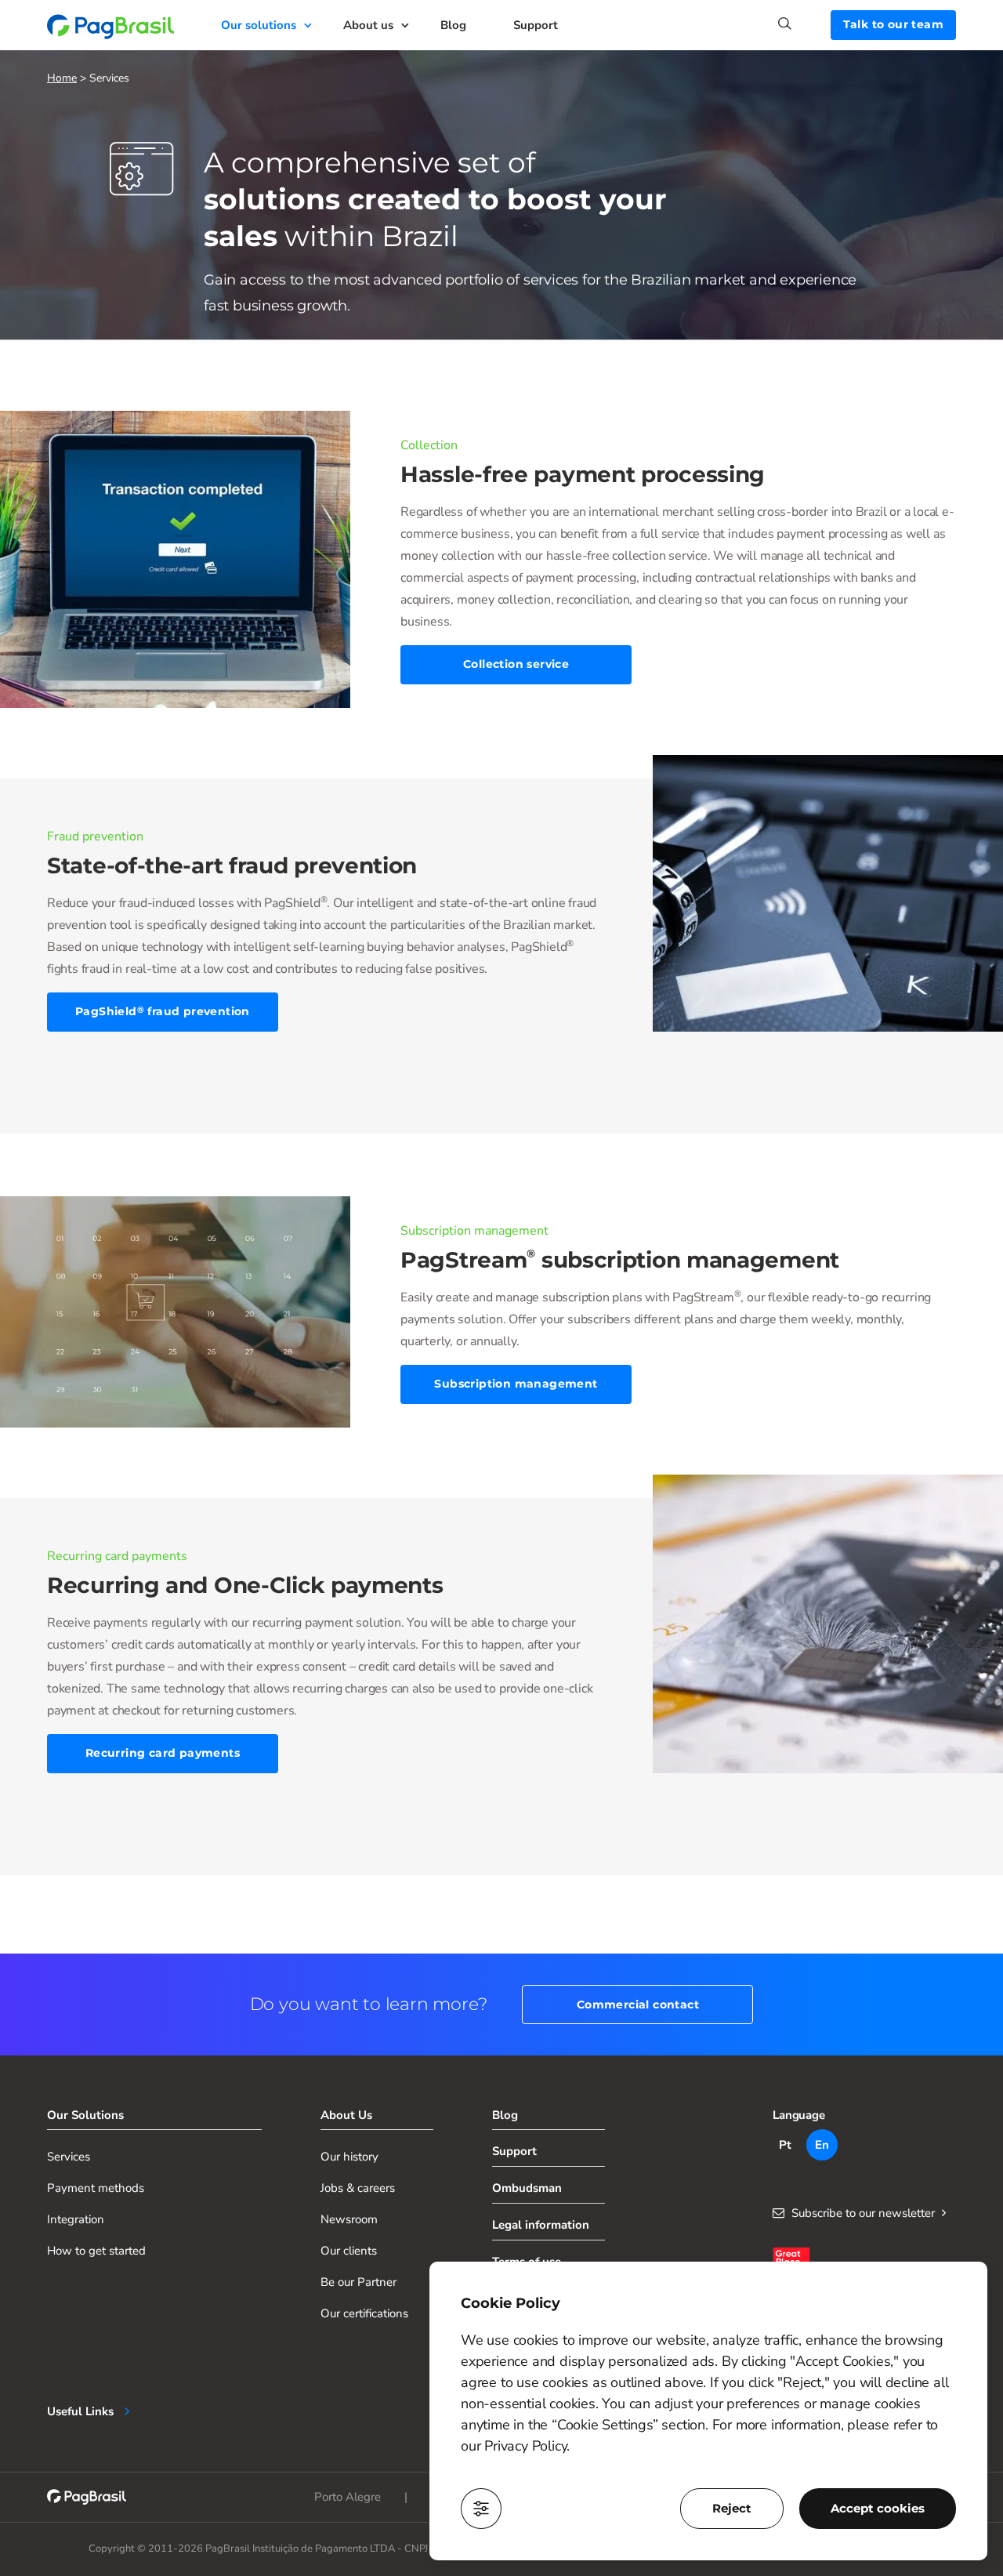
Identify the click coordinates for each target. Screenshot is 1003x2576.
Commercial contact (638, 2005)
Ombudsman (527, 2188)
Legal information (541, 2225)
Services (69, 2157)
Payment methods (96, 2188)
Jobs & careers (358, 2188)
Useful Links (80, 2411)
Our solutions (259, 25)
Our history (349, 2157)
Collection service (516, 664)
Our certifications (364, 2313)
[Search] (804, 24)
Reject (732, 2508)
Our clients (349, 2251)
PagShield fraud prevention (163, 1011)
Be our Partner (358, 2282)
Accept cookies (878, 2508)
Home (62, 78)
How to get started (96, 2251)
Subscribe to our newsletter (863, 2213)
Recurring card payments (163, 1753)
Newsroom (349, 2219)
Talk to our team (893, 24)
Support (536, 25)
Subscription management (516, 1384)
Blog (453, 25)
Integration (76, 2219)
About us (368, 25)
